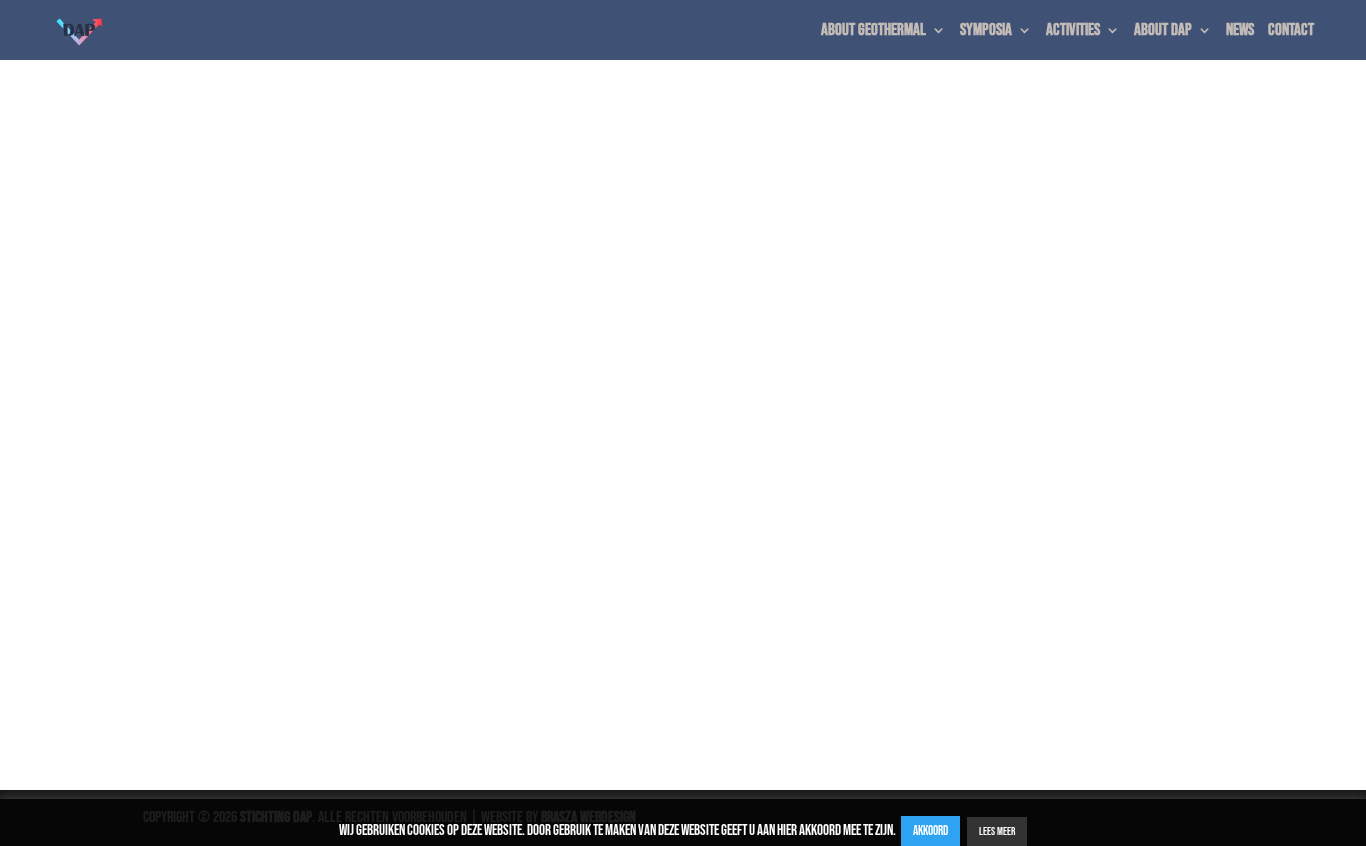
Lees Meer (997, 831)
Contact (1291, 31)
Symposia (986, 31)
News (1240, 31)
